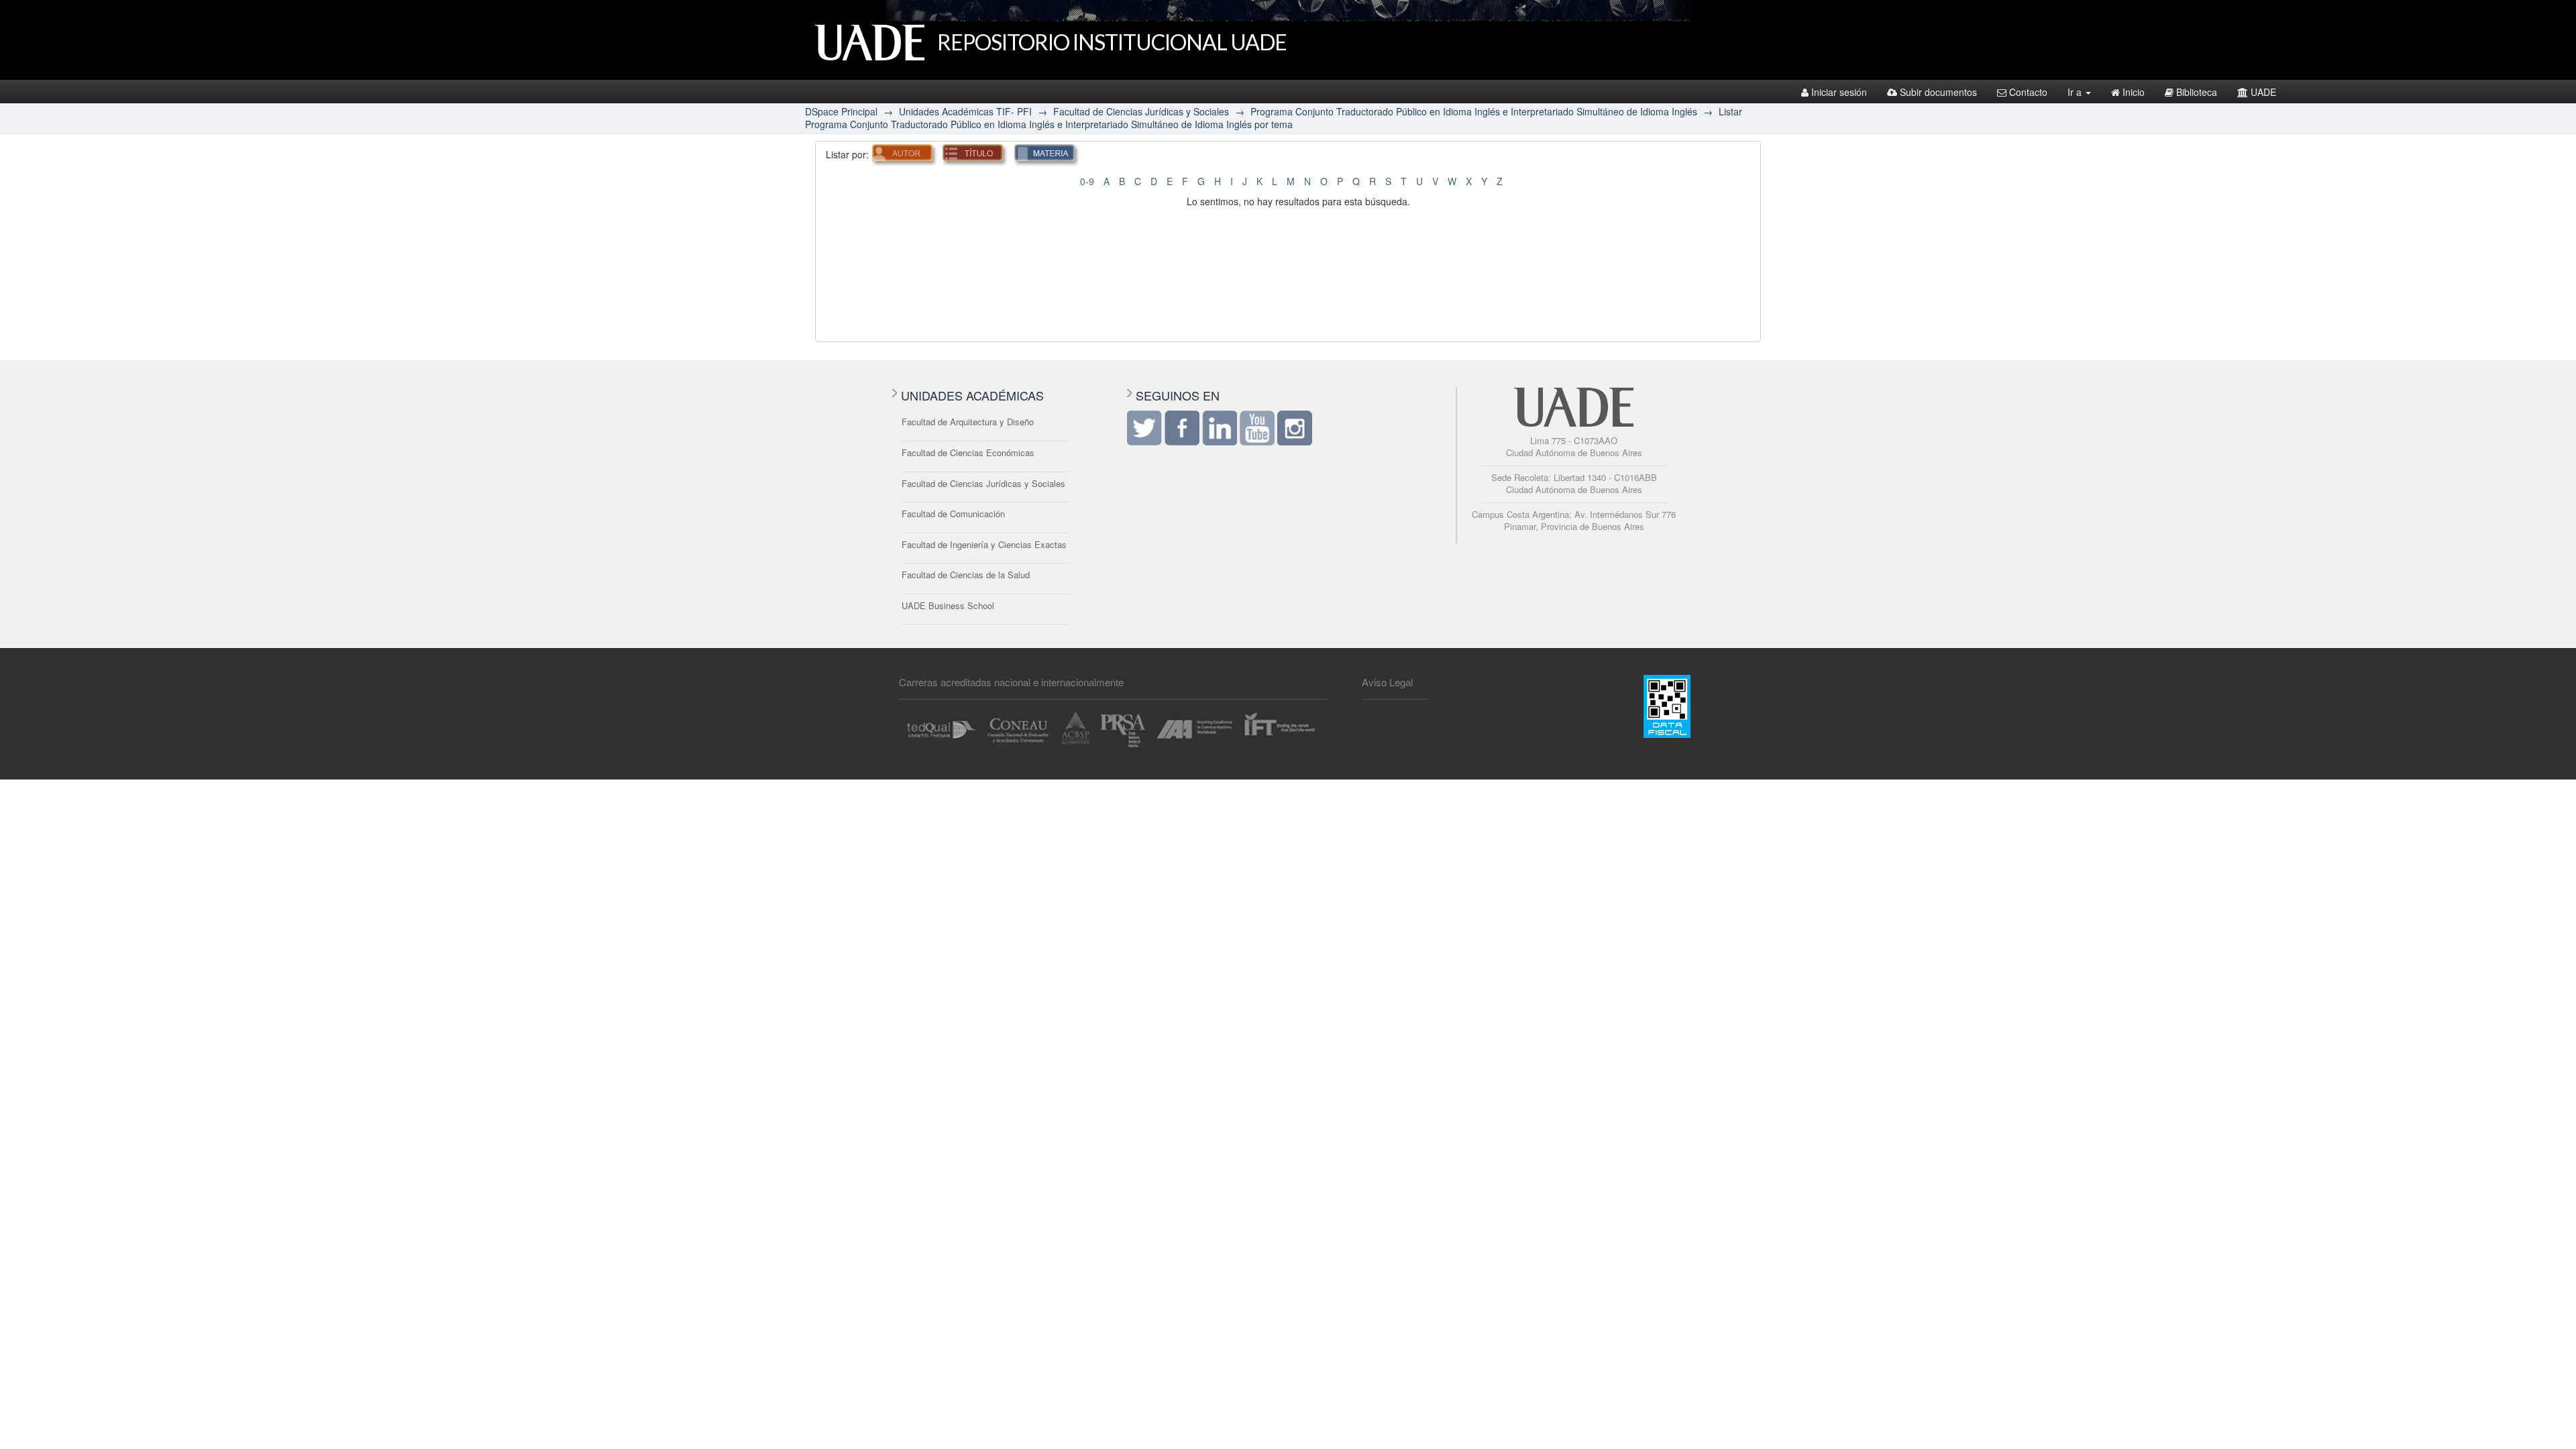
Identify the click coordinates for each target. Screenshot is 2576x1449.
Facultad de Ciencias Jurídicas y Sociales (1141, 111)
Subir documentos (1938, 92)
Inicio (2134, 92)
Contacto (2028, 92)
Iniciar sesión (1839, 92)
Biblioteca (2197, 92)
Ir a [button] (2076, 92)
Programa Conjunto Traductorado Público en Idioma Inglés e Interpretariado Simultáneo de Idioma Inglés (1474, 111)
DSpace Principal (841, 111)
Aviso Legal (1387, 682)
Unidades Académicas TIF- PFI (965, 111)
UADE (2263, 92)
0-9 (1087, 181)
